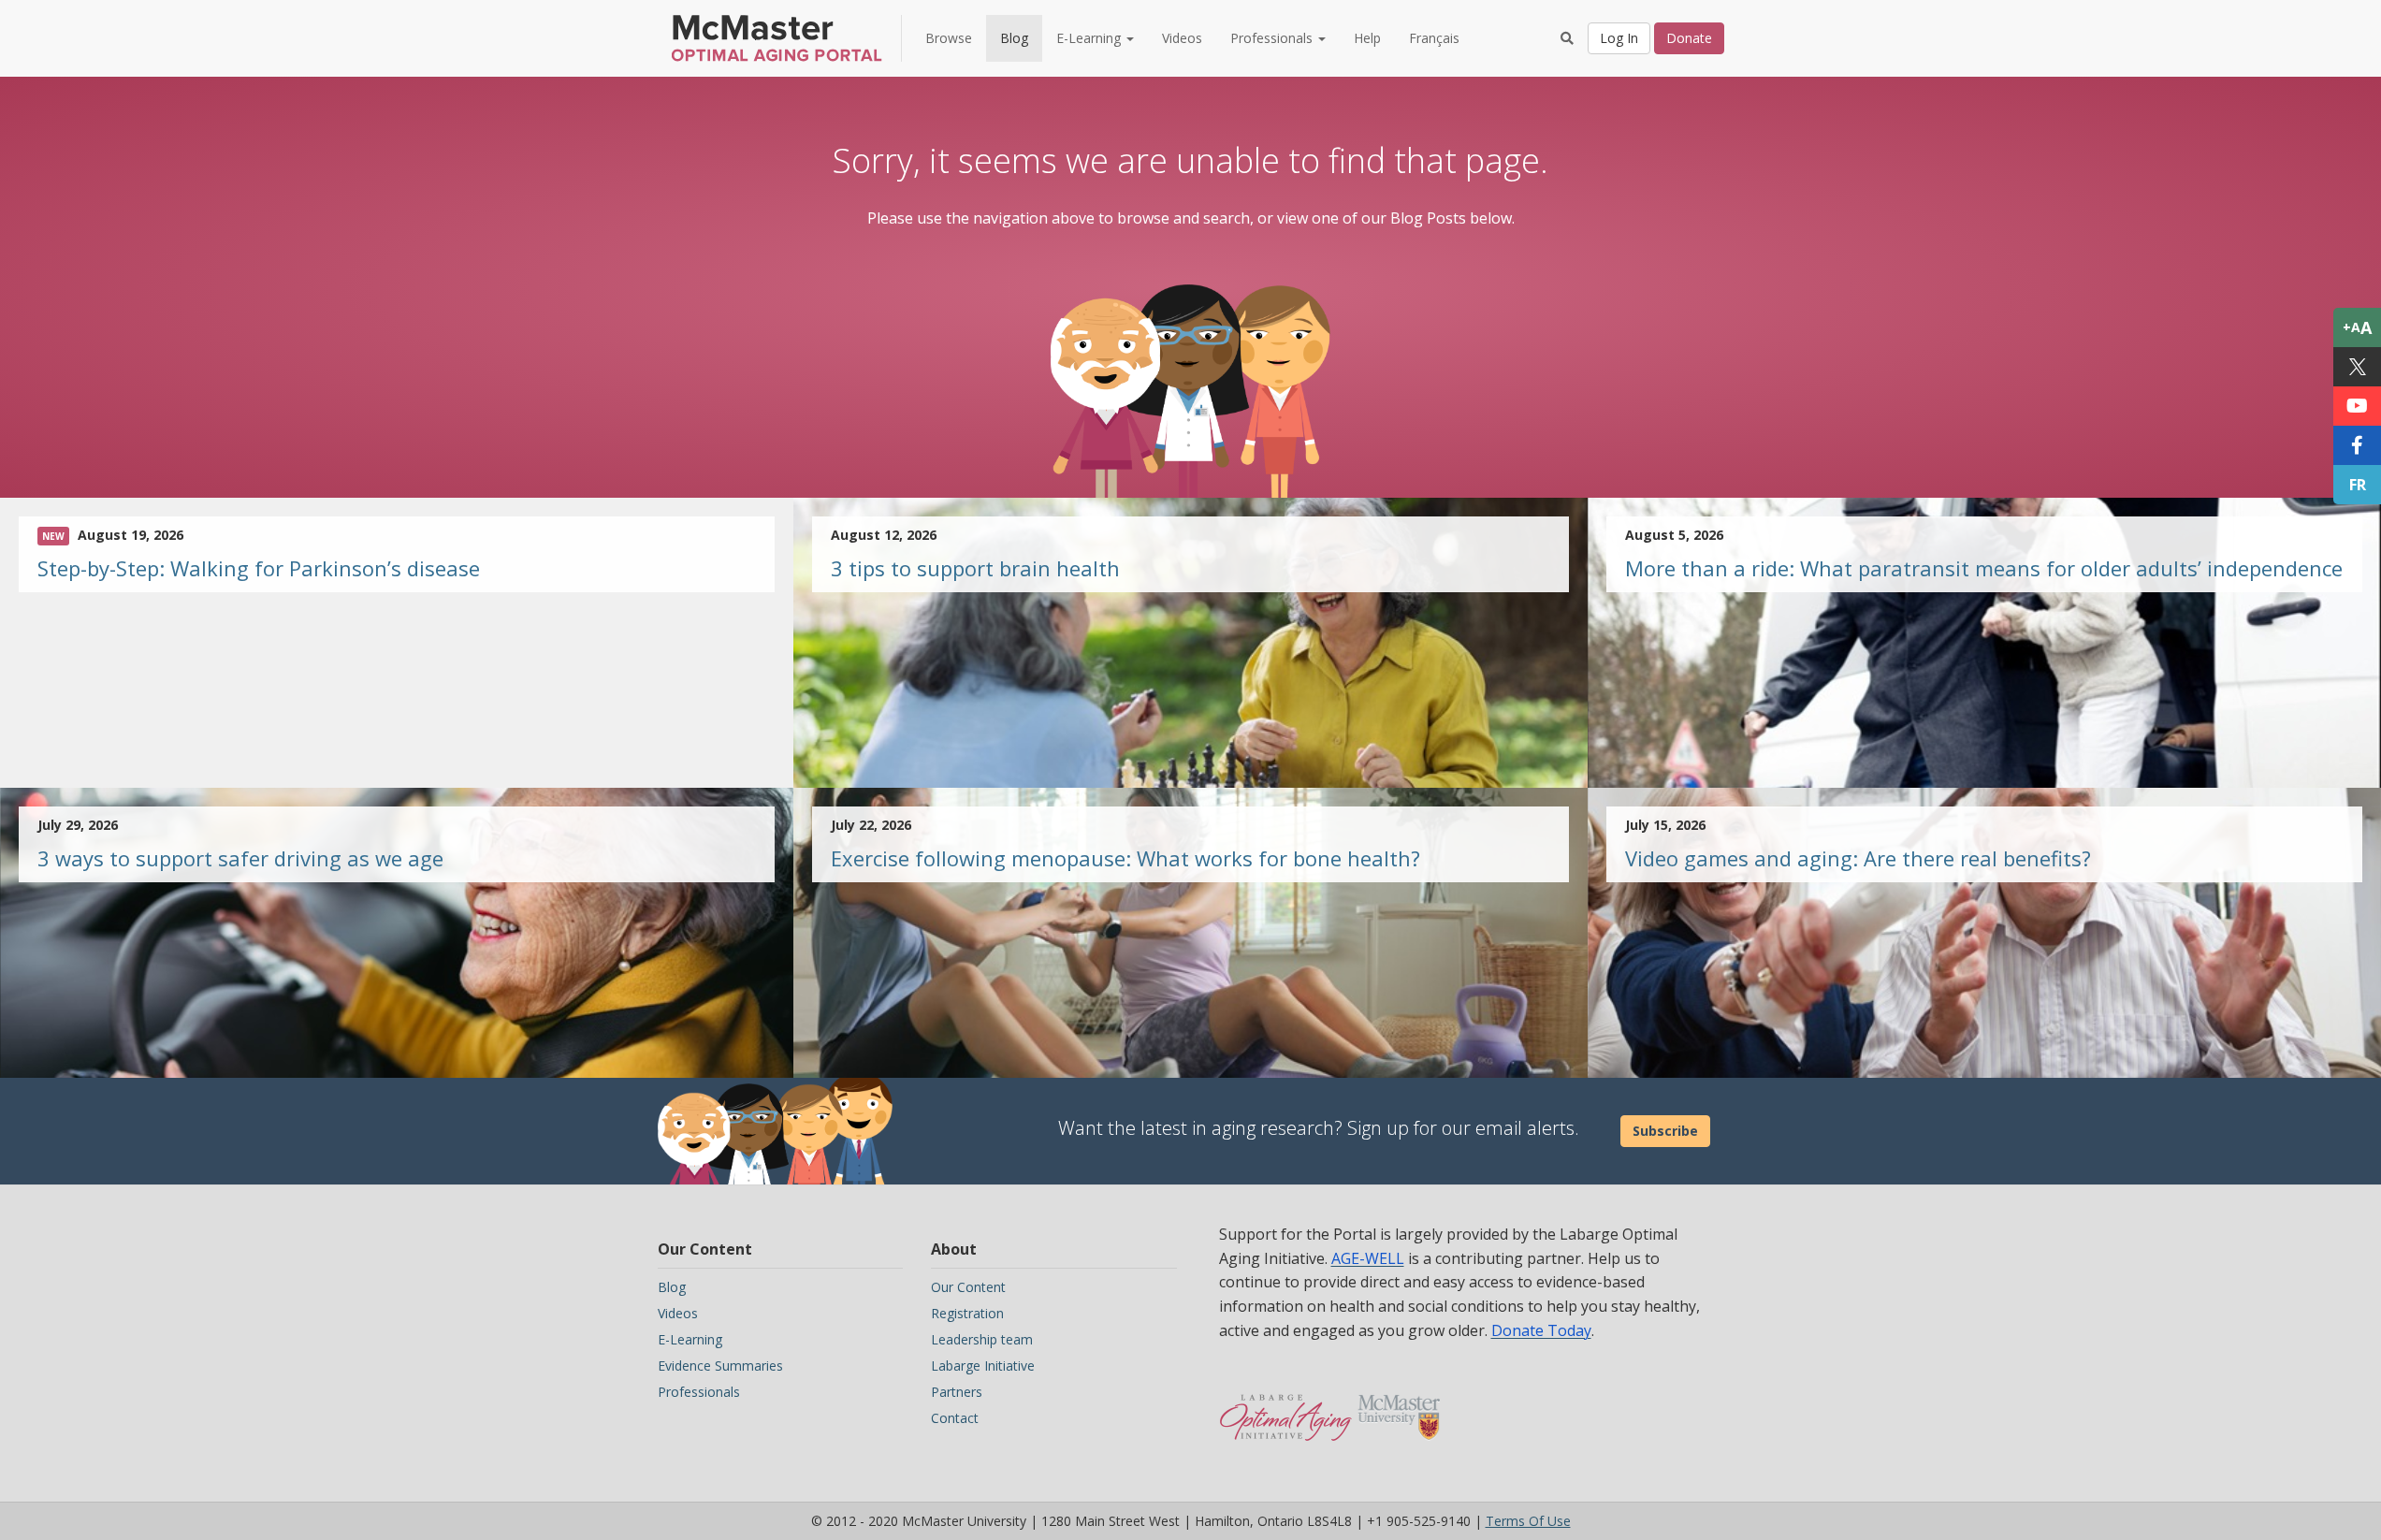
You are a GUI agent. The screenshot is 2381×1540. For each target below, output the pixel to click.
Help (1367, 38)
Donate (1689, 38)
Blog (1014, 38)
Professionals (699, 1392)
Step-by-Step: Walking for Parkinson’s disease (259, 568)
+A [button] (2357, 327)
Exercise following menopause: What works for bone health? (1125, 858)
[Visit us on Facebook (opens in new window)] (2357, 445)
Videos (1182, 38)
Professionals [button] (1273, 38)
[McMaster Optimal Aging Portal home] (1286, 1408)
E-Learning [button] (1090, 38)
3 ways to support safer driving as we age (240, 858)
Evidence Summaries (720, 1366)
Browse (949, 38)
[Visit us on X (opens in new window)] (2357, 367)
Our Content (968, 1287)
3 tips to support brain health (975, 568)
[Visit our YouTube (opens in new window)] (2357, 406)
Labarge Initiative (983, 1366)
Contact (955, 1418)
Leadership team (982, 1339)
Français (1434, 38)
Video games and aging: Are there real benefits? (1858, 858)
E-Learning (690, 1339)
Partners (957, 1392)
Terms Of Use (1528, 1521)
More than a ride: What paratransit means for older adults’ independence (1984, 568)
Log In (1619, 38)
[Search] (1567, 38)
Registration (967, 1313)
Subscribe (1665, 1131)
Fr (2358, 485)
